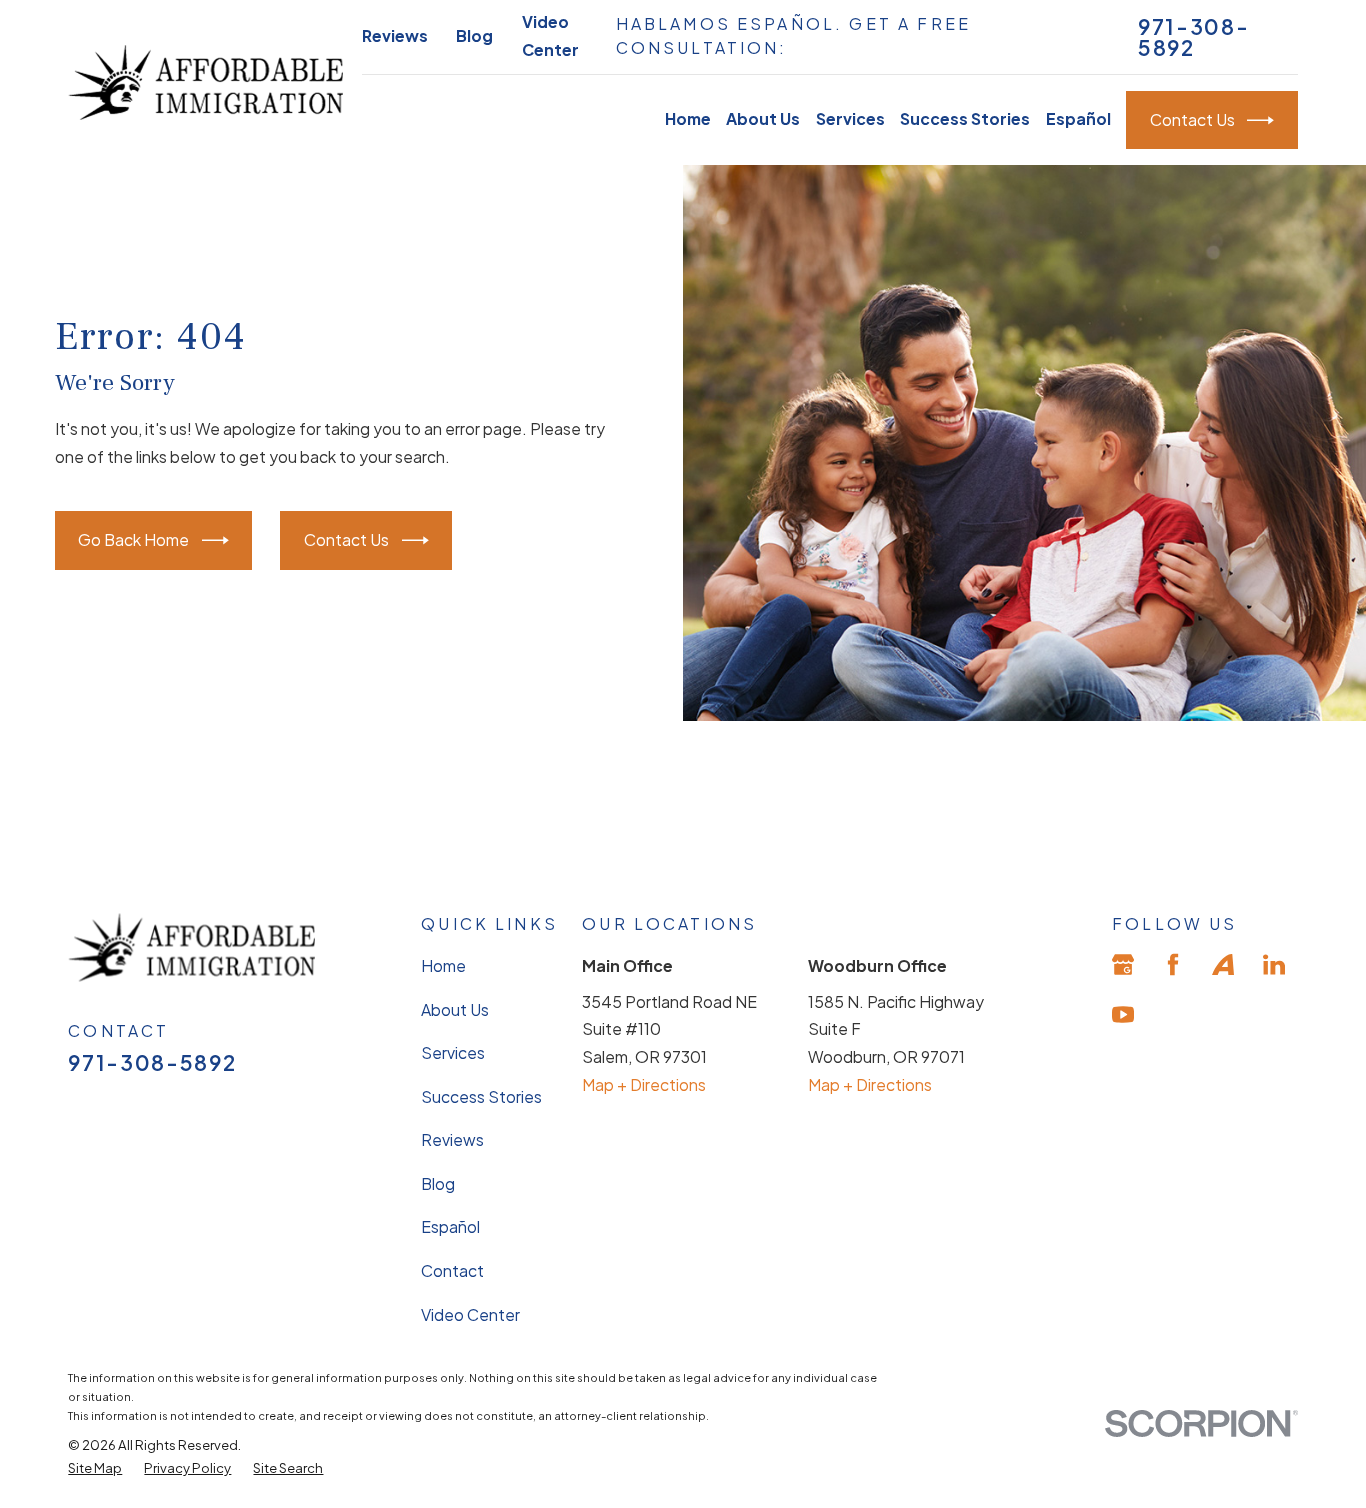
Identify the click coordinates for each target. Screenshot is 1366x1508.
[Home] (205, 82)
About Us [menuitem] (763, 119)
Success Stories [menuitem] (965, 119)
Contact (452, 1271)
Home (443, 966)
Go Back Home (133, 540)
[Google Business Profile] (1123, 964)
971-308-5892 (1193, 37)
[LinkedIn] (1274, 964)
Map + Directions (644, 1085)
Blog (474, 36)
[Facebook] (1173, 964)
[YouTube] (1123, 1015)
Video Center (470, 1315)
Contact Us (1192, 120)
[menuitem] (95, 1467)
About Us (455, 1010)
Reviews (395, 36)
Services (453, 1054)
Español (450, 1228)
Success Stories (481, 1097)
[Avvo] (1223, 964)
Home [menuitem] (688, 119)
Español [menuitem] (1078, 119)
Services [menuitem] (850, 119)
